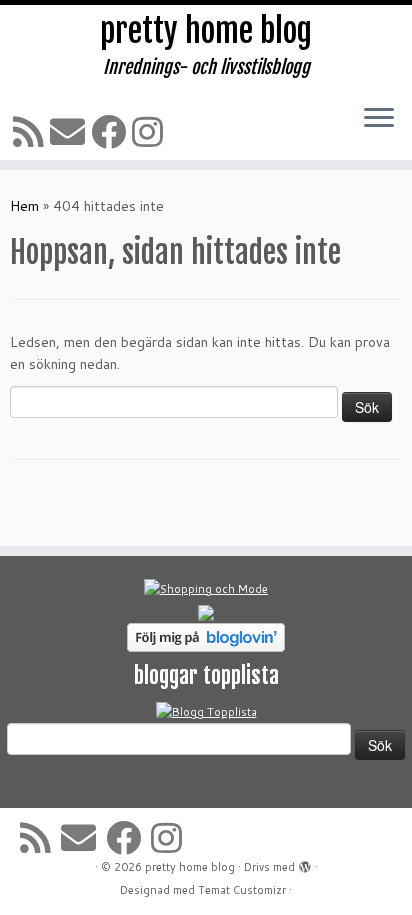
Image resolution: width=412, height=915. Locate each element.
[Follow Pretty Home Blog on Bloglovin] (206, 636)
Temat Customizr (242, 890)
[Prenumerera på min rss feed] (31, 131)
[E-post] (70, 131)
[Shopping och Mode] (206, 588)
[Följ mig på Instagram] (150, 131)
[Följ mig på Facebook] (111, 131)
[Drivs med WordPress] (305, 863)
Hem (24, 206)
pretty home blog (206, 31)
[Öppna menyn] (379, 119)
